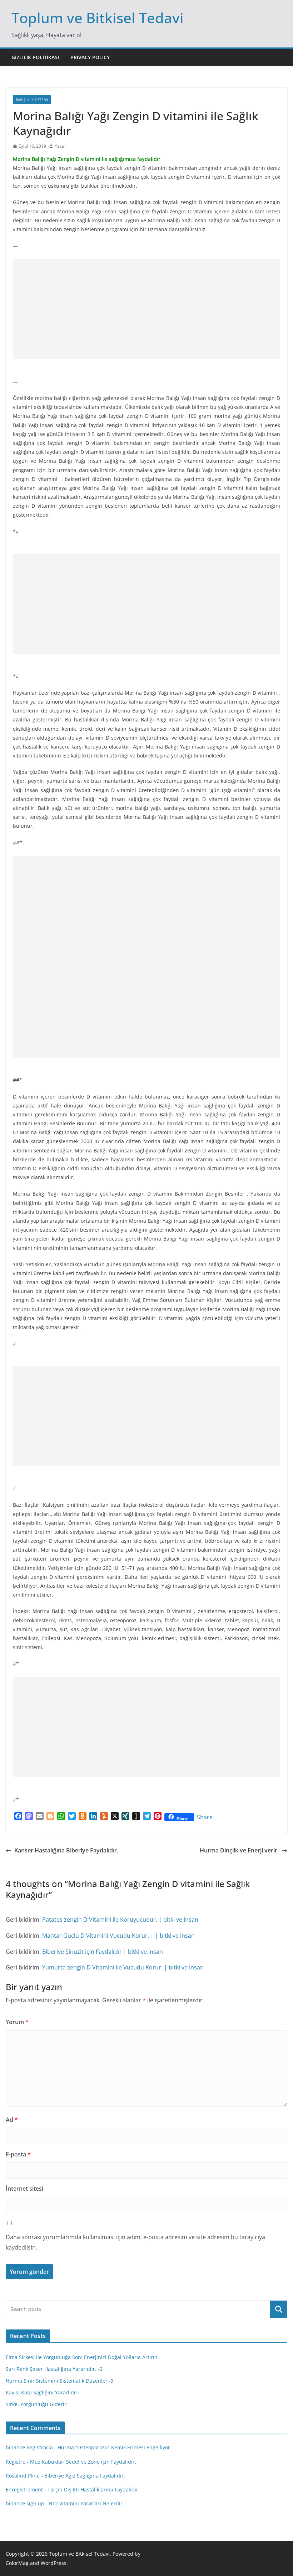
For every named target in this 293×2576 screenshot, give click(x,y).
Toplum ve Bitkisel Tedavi (98, 18)
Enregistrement (24, 2489)
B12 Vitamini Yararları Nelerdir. (86, 2503)
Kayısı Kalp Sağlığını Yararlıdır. (42, 2392)
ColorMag (17, 2563)
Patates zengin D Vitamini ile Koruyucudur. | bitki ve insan (120, 1920)
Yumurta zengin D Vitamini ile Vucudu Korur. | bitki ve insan (123, 1967)
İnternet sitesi (24, 2189)
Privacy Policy (90, 57)
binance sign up (25, 2503)
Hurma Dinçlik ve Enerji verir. (239, 1850)
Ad (12, 2120)
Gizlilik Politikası (35, 57)
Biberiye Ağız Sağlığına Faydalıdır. (85, 2476)
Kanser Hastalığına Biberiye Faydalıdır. (66, 1850)
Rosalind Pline (23, 2476)
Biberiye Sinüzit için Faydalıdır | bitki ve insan (103, 1952)
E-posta (18, 2154)
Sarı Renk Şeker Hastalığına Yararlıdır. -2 (54, 2369)
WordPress (54, 2563)
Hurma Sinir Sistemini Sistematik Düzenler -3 (60, 2381)
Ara (279, 2309)
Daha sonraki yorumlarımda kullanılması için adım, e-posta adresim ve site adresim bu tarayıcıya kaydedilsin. (135, 2242)
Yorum (17, 2022)
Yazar (60, 146)
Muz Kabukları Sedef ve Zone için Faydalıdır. (83, 2462)
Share (205, 1817)
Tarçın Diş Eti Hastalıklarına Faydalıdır (93, 2489)
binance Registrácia (29, 2447)
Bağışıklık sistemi (32, 100)
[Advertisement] (146, 309)
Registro (16, 2462)
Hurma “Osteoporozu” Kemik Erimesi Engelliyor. (115, 2447)
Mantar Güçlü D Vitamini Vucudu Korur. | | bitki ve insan (118, 1936)
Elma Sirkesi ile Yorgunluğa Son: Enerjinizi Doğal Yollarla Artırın (82, 2357)
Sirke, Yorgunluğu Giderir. (37, 2404)
